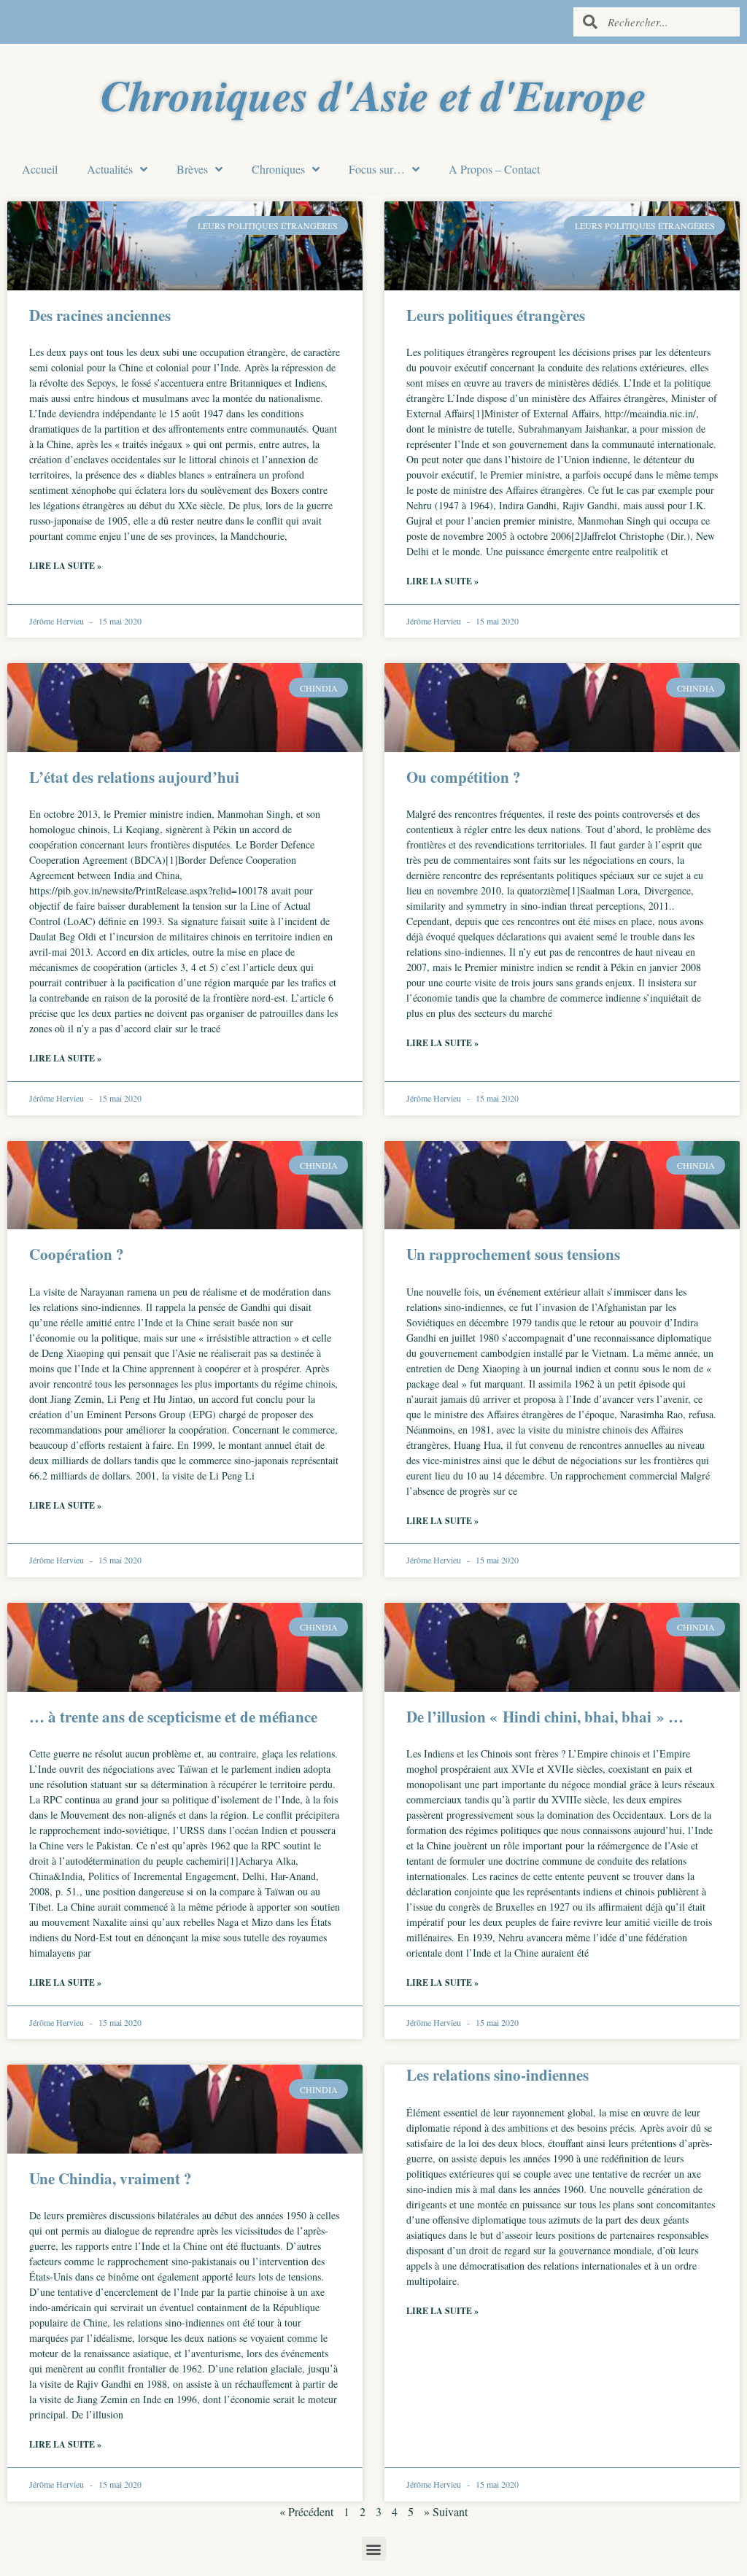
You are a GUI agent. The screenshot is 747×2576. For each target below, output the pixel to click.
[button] (374, 2549)
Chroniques (278, 169)
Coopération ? (77, 1254)
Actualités (110, 169)
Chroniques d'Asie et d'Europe (373, 94)
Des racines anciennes (100, 315)
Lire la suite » (65, 566)
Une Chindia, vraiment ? (111, 2178)
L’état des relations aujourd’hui (134, 777)
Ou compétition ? (464, 777)
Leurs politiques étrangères (496, 315)
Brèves (192, 169)
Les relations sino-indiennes (498, 2075)
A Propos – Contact (494, 169)
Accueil (40, 169)
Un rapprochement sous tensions (513, 1254)
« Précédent (306, 2511)
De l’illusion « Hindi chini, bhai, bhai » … (545, 1717)
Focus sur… (377, 169)
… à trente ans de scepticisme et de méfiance (173, 1717)
